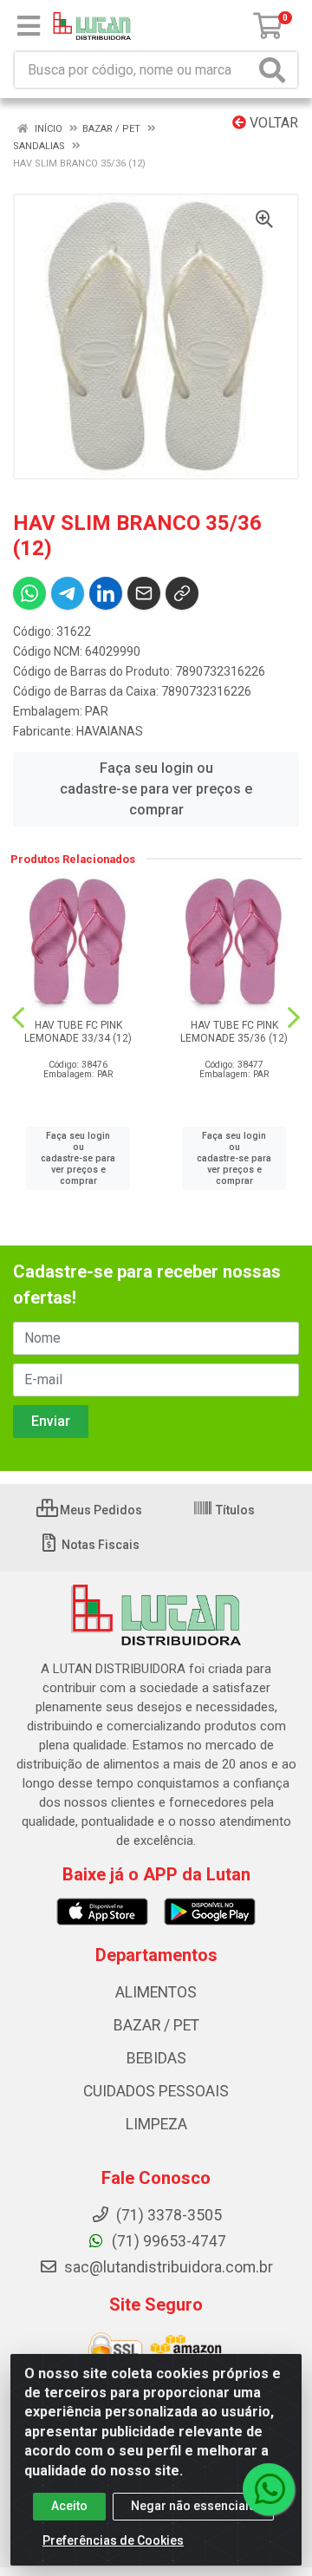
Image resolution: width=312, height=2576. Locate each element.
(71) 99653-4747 (167, 2241)
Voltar (272, 123)
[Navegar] (18, 1017)
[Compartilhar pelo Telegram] (68, 593)
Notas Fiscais (99, 1545)
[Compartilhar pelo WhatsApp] (29, 593)
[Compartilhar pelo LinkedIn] (106, 593)
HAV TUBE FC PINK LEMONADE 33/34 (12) (78, 1032)
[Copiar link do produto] (182, 593)
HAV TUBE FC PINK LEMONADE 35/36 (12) (234, 1032)
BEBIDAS (156, 2058)
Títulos (234, 1510)
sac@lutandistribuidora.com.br (167, 2267)
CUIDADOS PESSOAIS (156, 2091)
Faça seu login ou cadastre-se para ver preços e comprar (156, 789)
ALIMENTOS (156, 1992)
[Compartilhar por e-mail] (144, 593)
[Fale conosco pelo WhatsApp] (269, 2489)
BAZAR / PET (156, 2025)
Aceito (69, 2506)
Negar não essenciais (193, 2506)
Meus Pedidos (100, 1510)
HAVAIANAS (110, 731)
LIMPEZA (156, 2124)
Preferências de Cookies (113, 2540)
